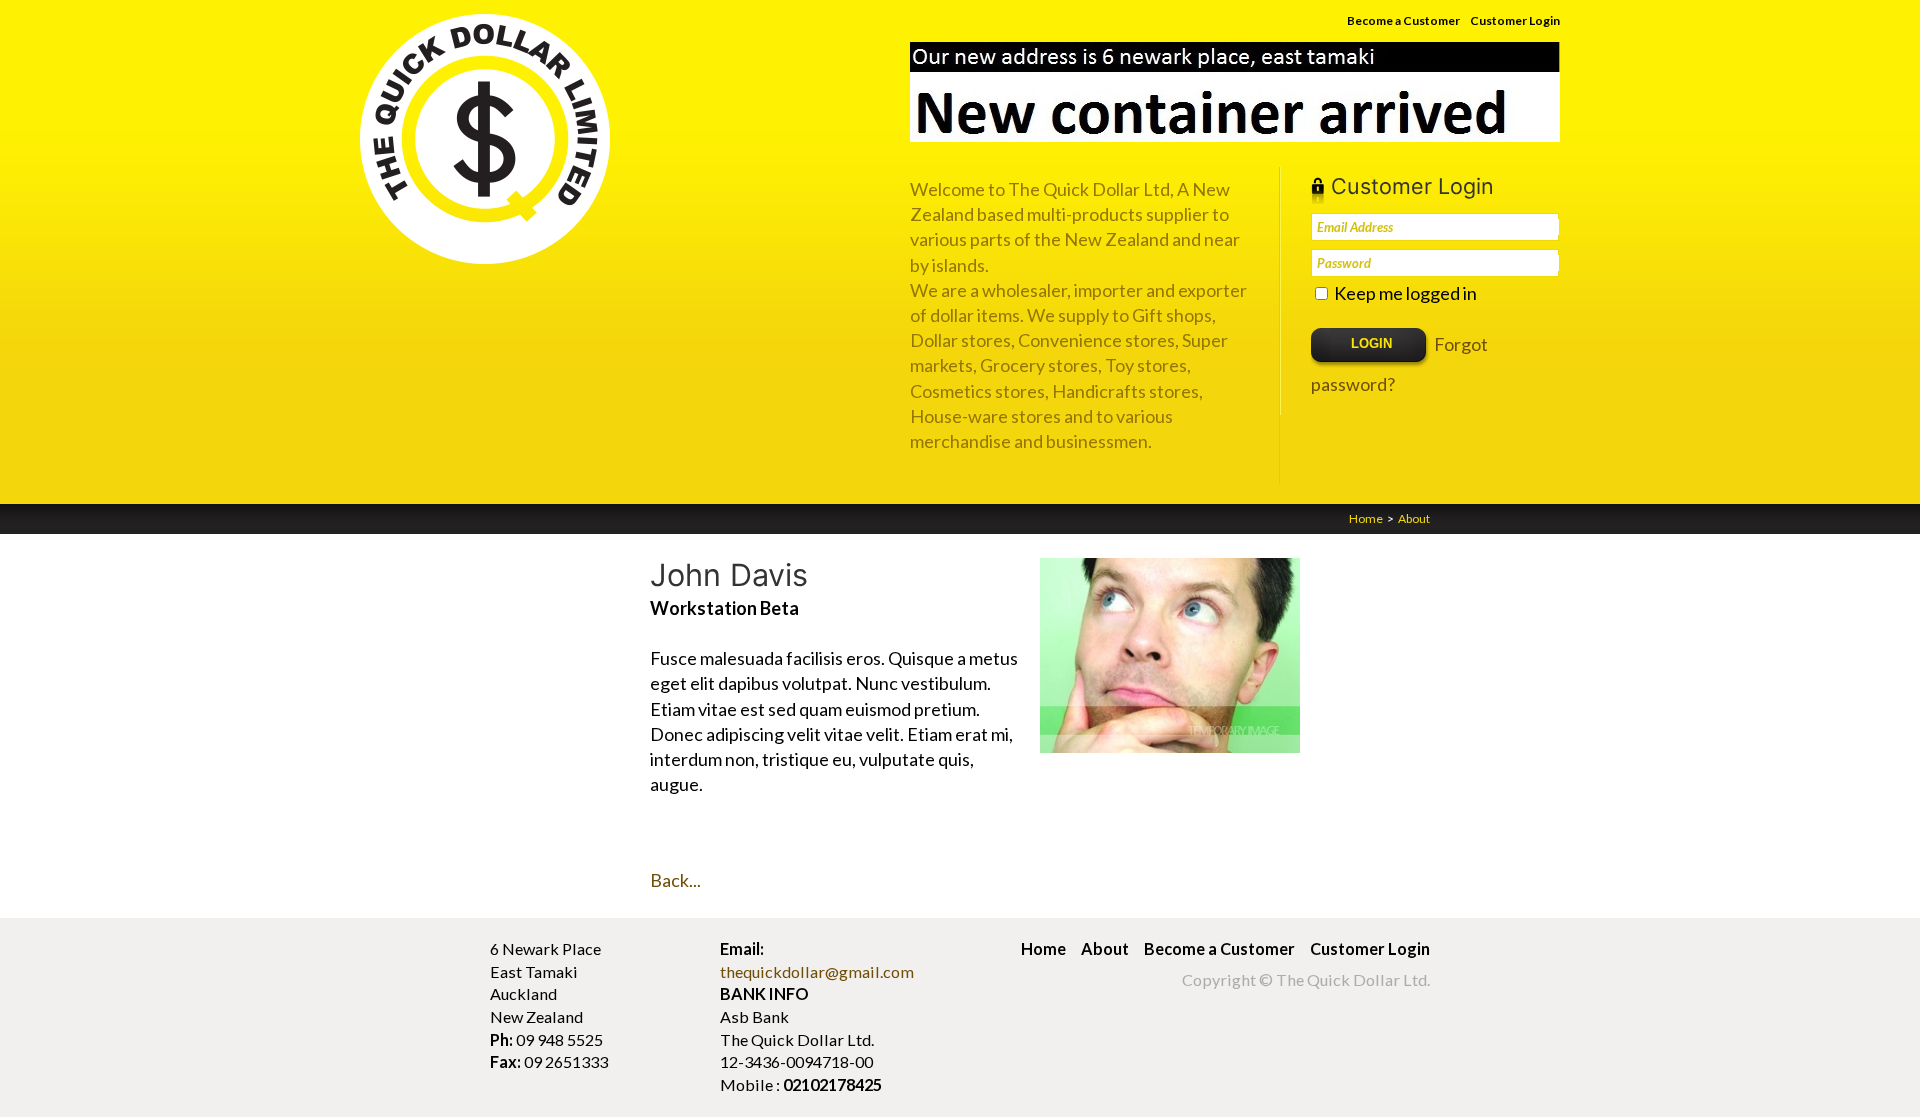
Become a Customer (1403, 20)
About (1414, 518)
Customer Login (1515, 20)
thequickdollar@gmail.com (817, 971)
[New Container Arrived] (1235, 92)
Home (1366, 518)
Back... (675, 880)
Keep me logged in (1405, 293)
